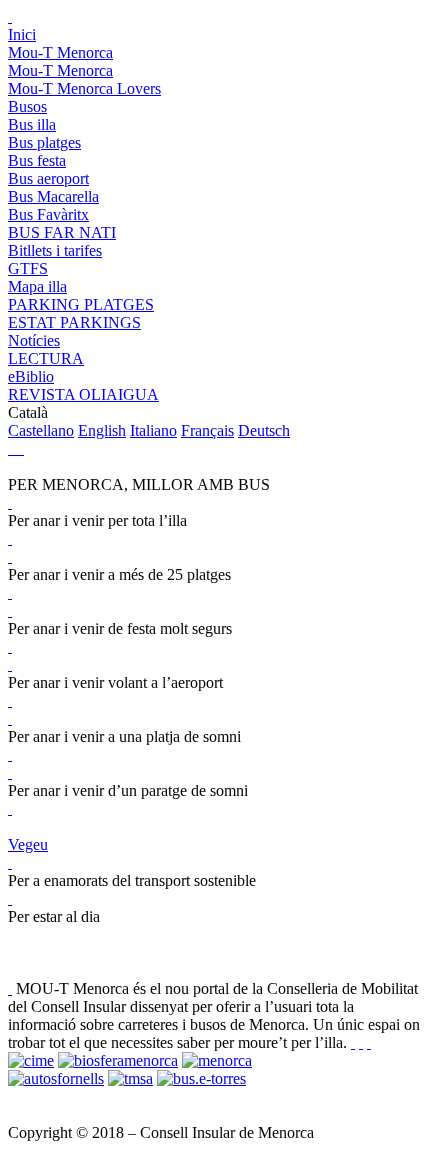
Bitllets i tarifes (55, 250)
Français (207, 430)
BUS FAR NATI (62, 232)
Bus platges (44, 142)
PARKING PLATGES (81, 304)
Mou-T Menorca (60, 52)
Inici (22, 34)
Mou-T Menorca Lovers (84, 88)
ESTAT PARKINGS (74, 322)
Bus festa (37, 160)
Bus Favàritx (48, 214)
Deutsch (264, 430)
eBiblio (31, 376)
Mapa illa (37, 286)
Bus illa (32, 124)
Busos (27, 106)
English (102, 430)
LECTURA (46, 358)
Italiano (153, 430)
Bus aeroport (48, 178)
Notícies (34, 340)
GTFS (28, 268)
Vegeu (28, 844)
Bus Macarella (53, 196)
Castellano (41, 430)
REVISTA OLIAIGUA (83, 394)
